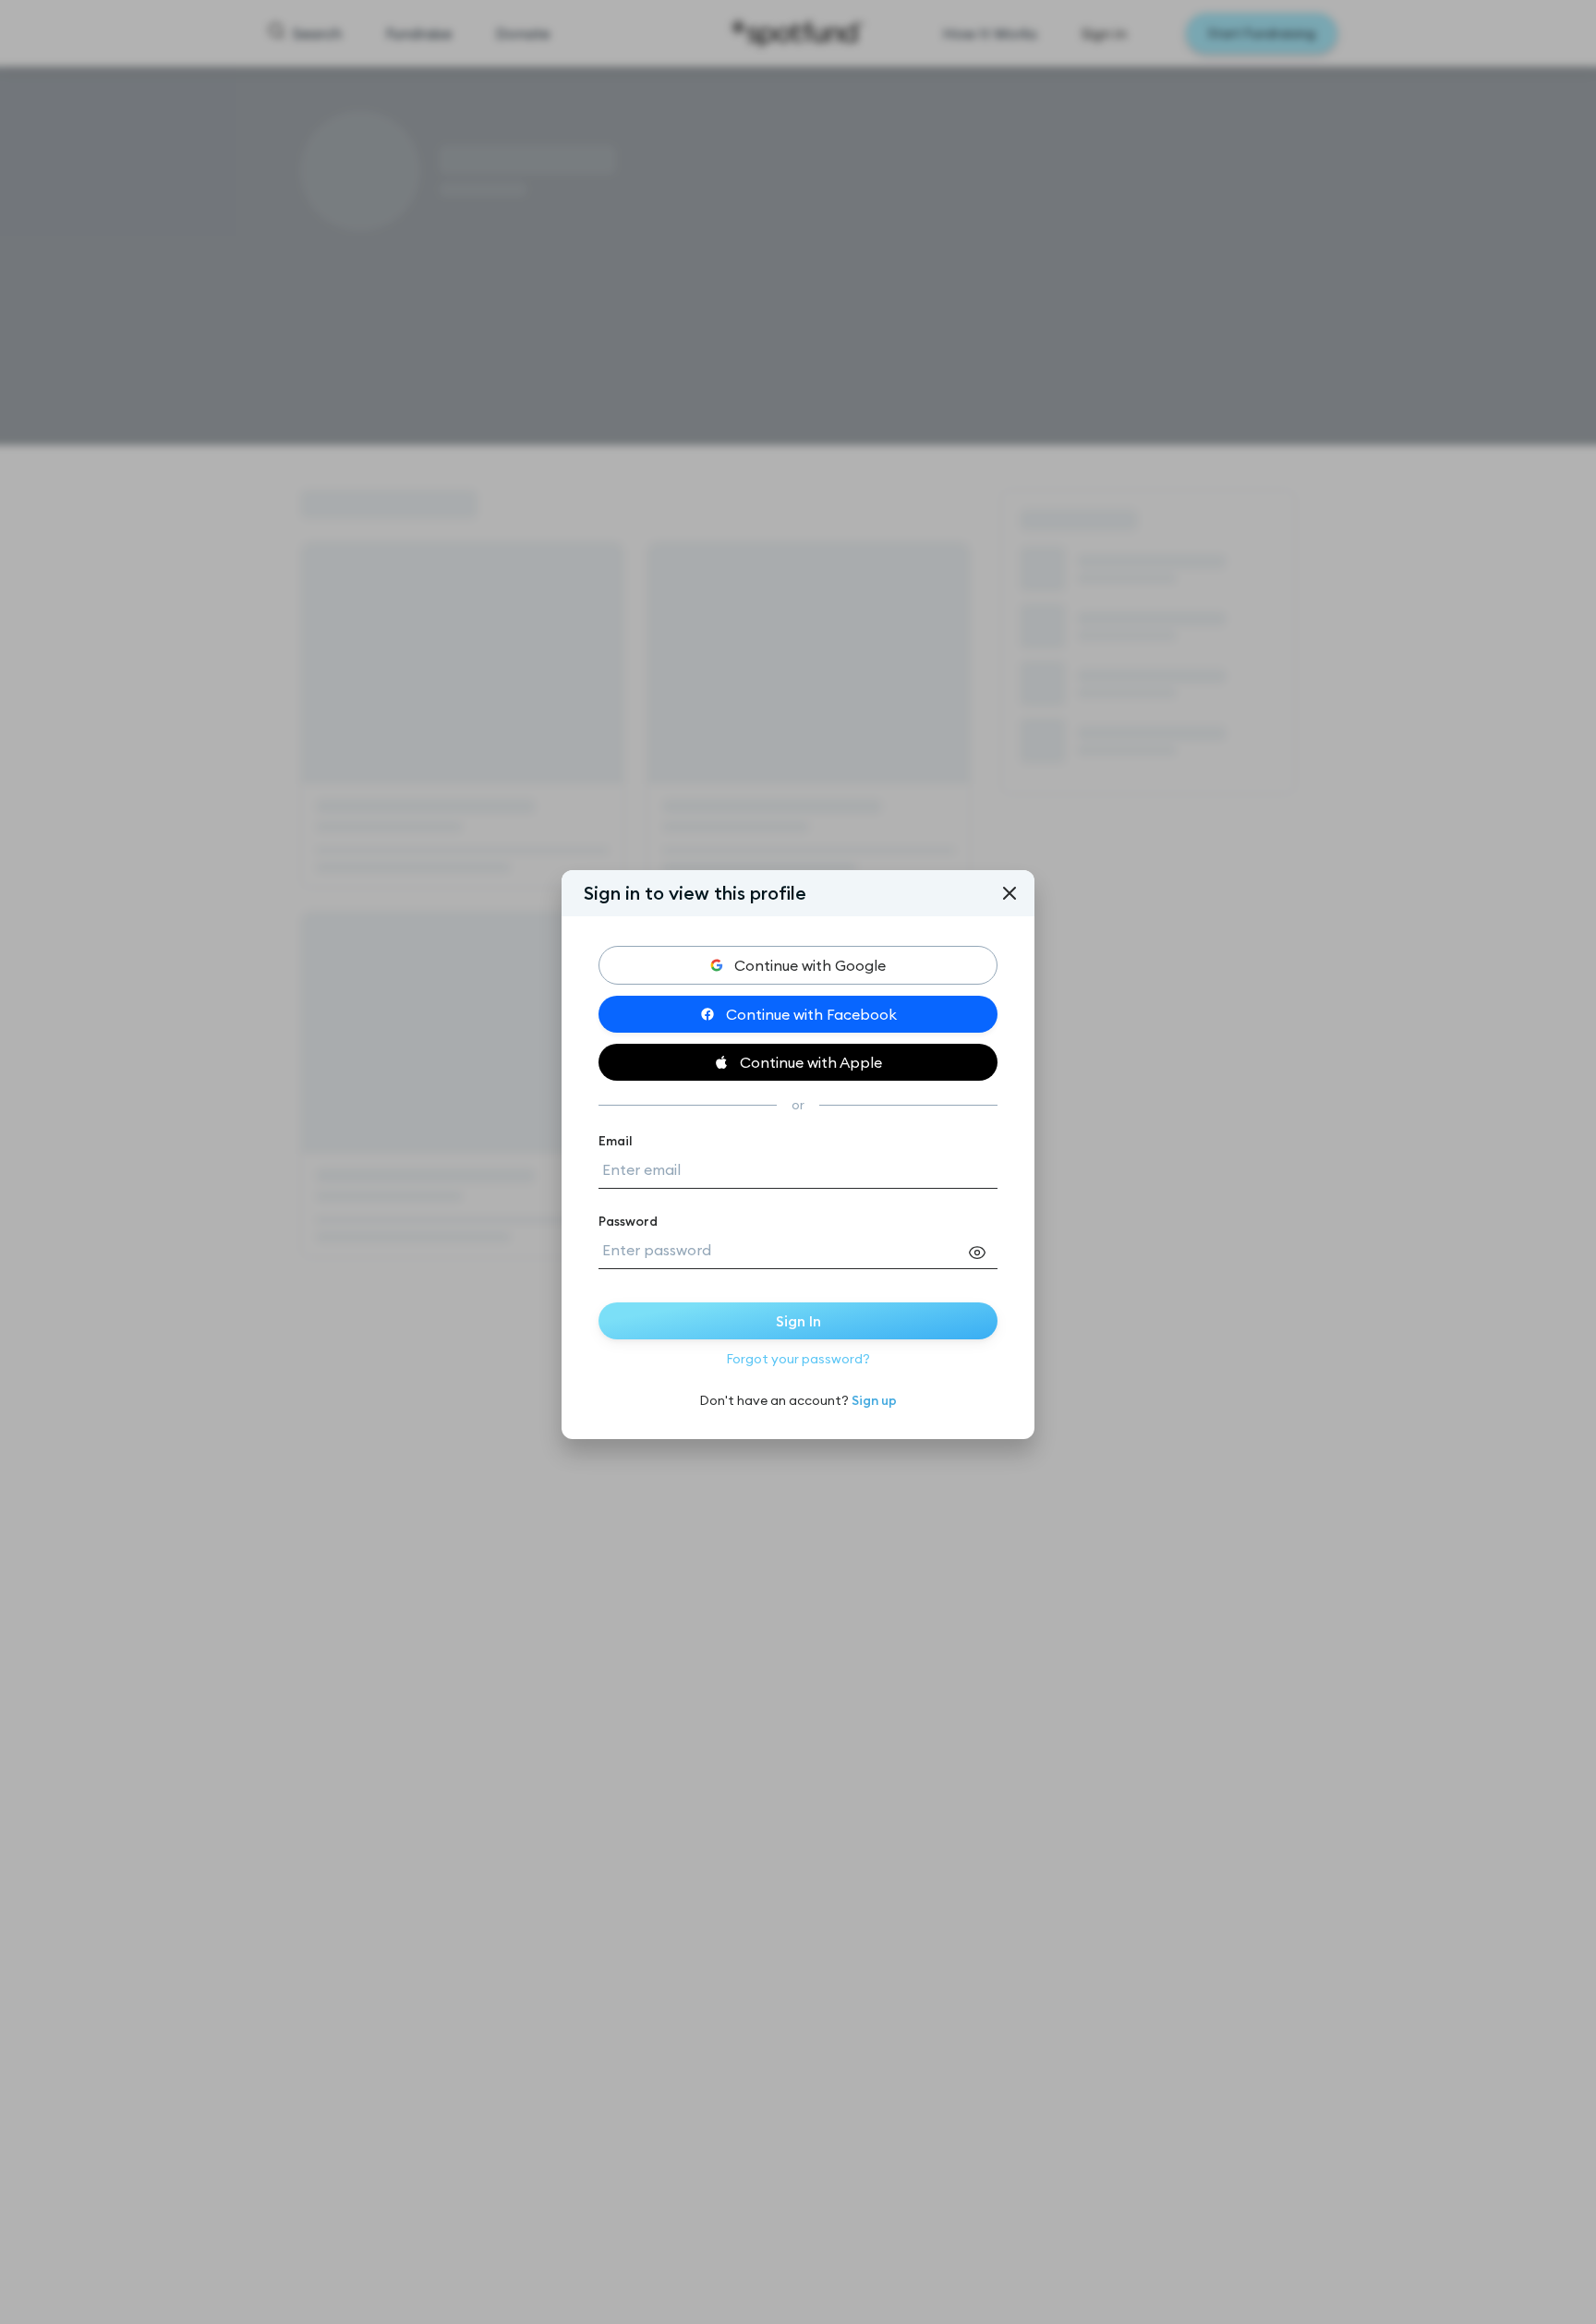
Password (628, 1221)
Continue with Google (810, 965)
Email (616, 1141)
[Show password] (983, 1253)
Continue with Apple (811, 1062)
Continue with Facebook (811, 1014)
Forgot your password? (798, 1359)
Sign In (798, 1321)
